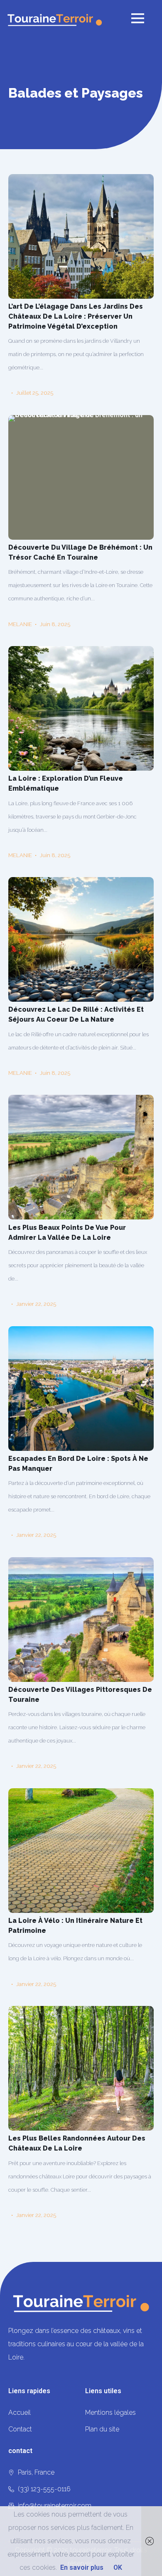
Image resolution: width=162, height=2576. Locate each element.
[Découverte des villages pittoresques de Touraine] (81, 1620)
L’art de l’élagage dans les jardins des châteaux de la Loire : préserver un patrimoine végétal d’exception (76, 316)
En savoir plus (82, 2567)
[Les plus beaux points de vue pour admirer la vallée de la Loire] (81, 1157)
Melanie (20, 624)
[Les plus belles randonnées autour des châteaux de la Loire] (81, 2068)
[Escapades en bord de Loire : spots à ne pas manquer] (81, 1389)
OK (118, 2567)
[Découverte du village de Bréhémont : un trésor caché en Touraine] (81, 477)
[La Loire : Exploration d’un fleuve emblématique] (81, 708)
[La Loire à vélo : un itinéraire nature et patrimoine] (81, 1851)
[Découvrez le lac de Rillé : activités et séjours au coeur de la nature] (81, 939)
